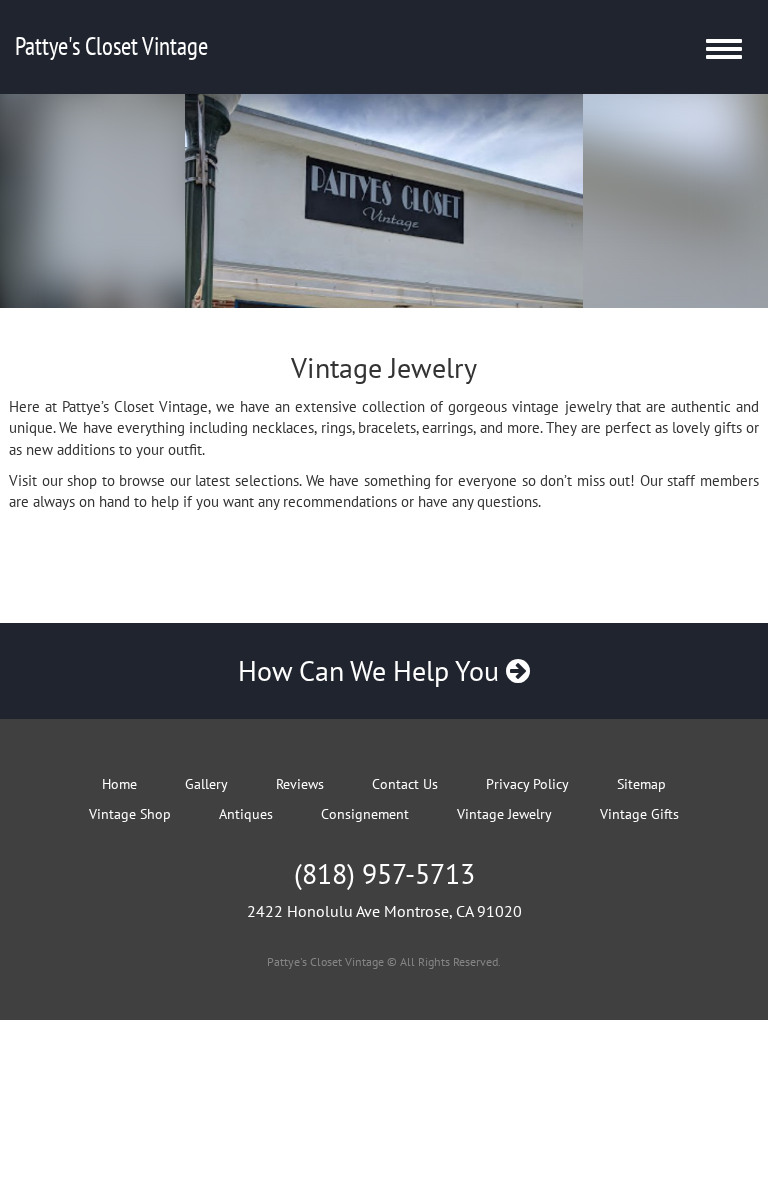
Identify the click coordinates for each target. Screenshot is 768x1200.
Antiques (246, 814)
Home (119, 784)
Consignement (365, 814)
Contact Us (405, 784)
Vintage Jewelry (504, 814)
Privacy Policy (527, 784)
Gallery (206, 784)
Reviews (300, 784)
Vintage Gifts (639, 814)
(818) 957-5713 (384, 873)
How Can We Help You (372, 670)
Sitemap (641, 784)
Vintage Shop (130, 814)
